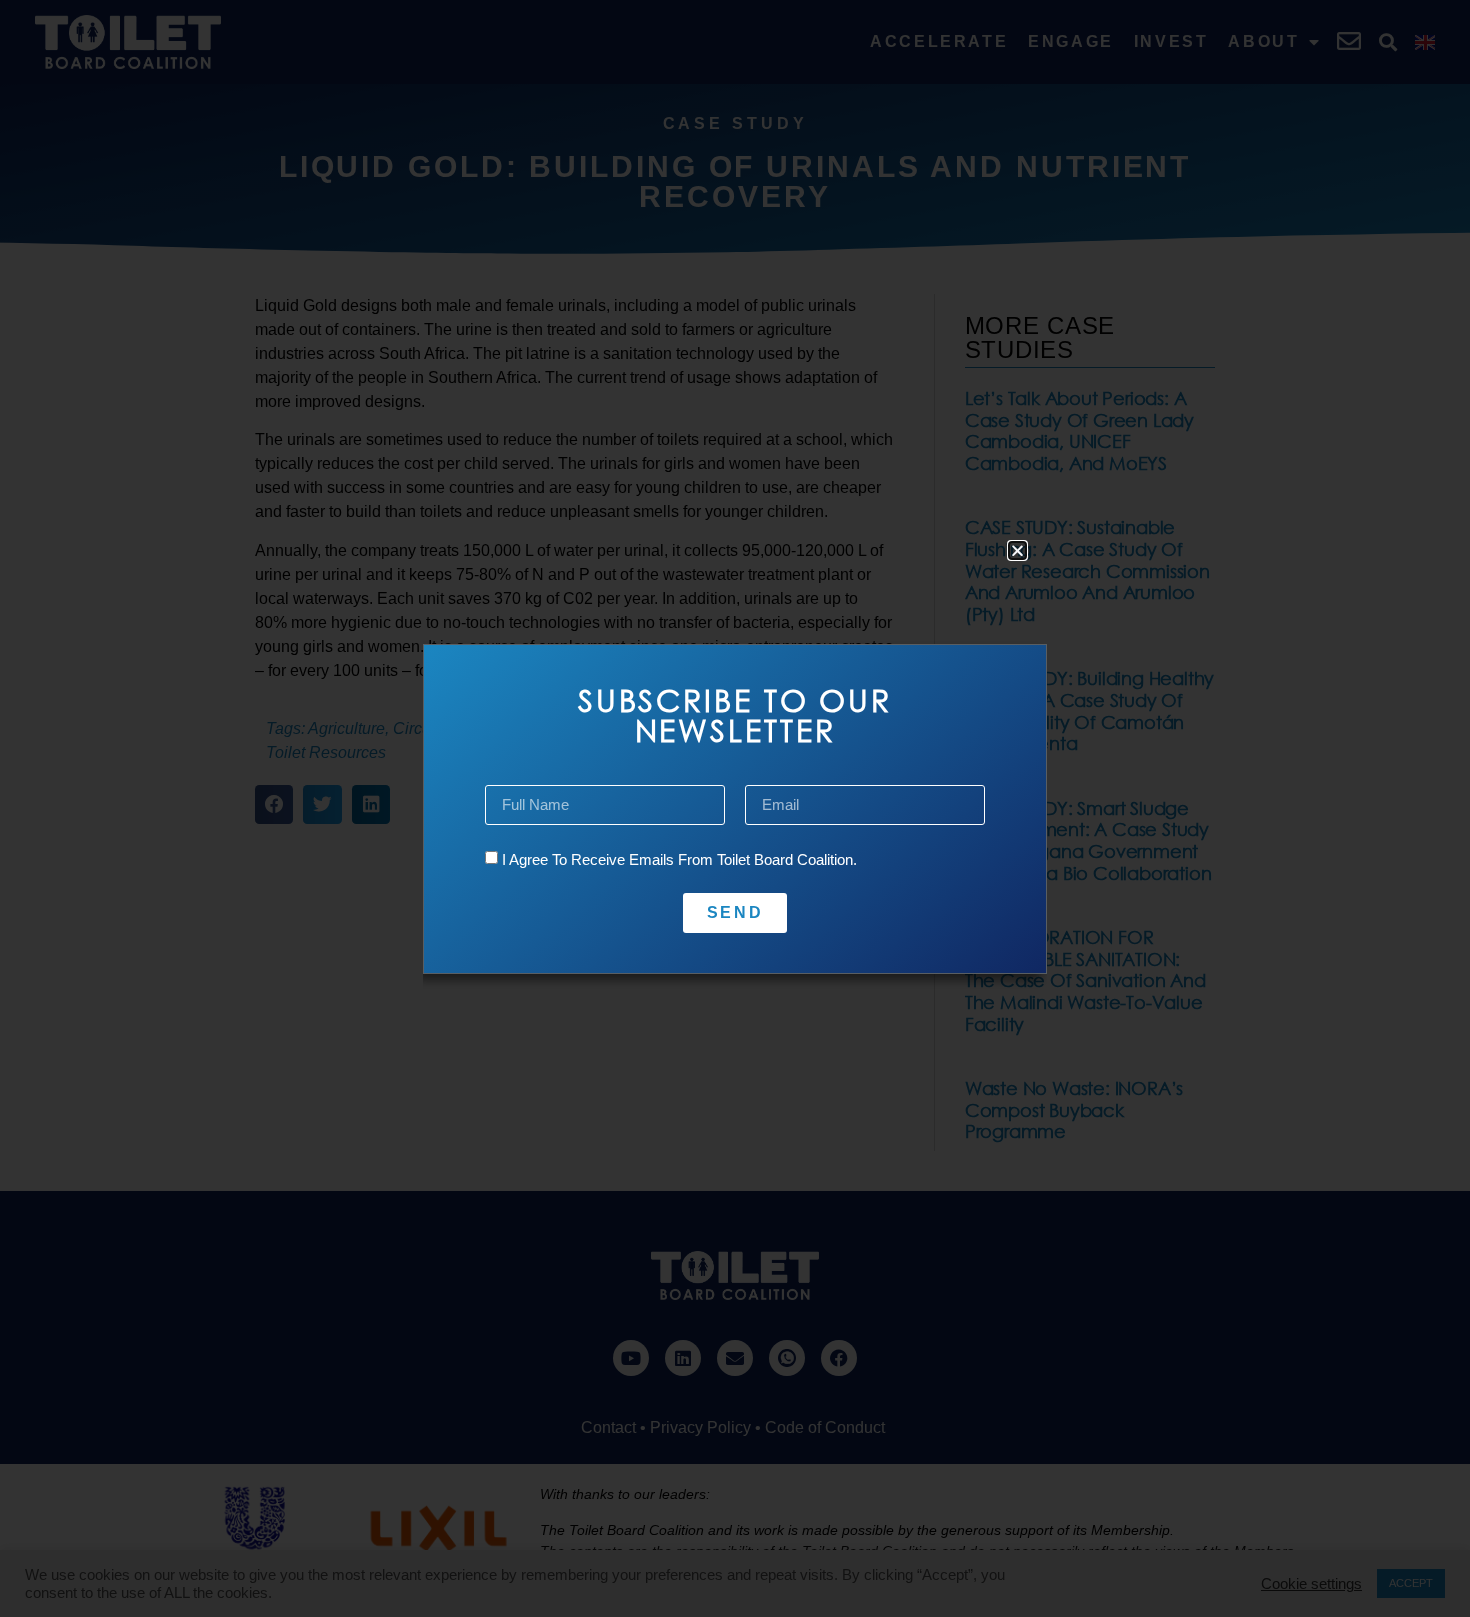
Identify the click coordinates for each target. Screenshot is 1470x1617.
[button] (1017, 550)
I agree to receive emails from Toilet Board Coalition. (679, 859)
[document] (735, 808)
